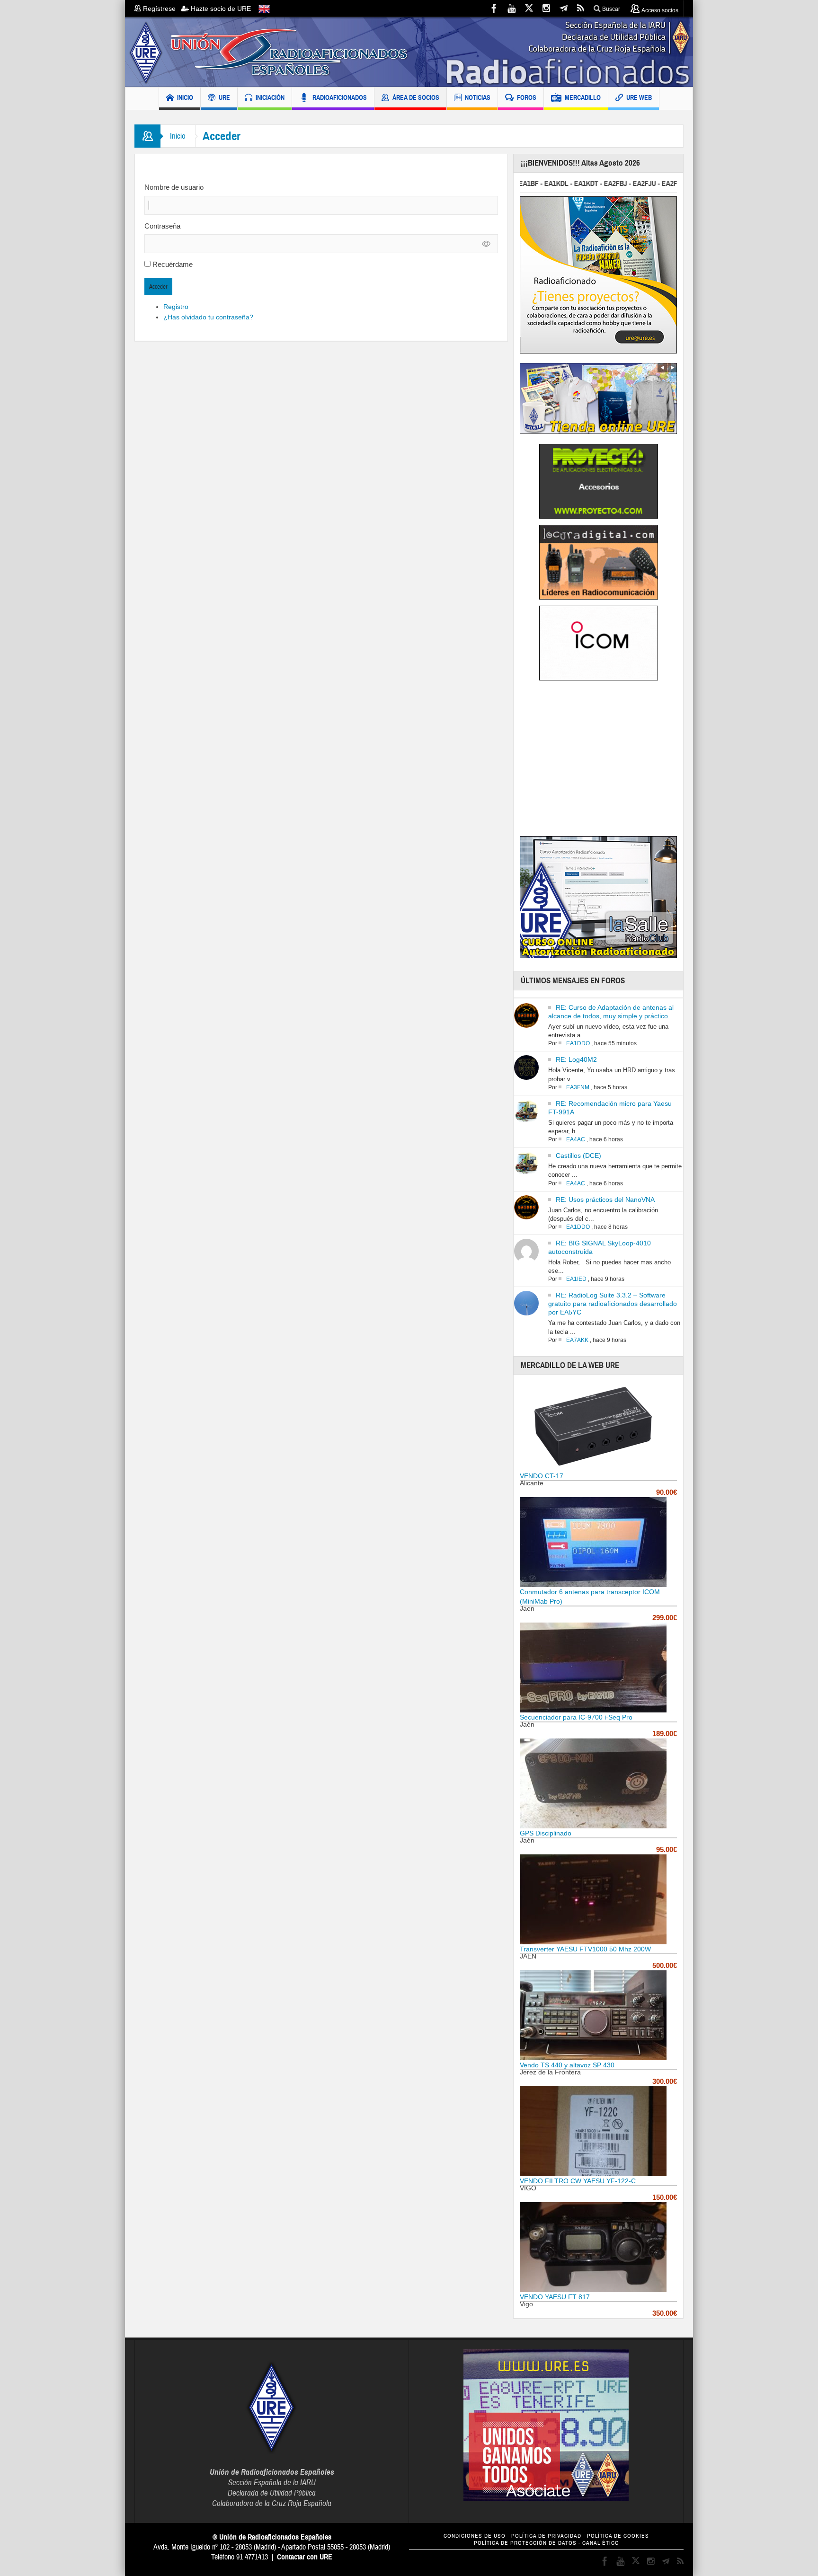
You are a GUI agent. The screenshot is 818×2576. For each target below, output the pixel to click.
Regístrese (161, 9)
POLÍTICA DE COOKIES (618, 2536)
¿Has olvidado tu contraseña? (208, 317)
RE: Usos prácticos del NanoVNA (605, 1200)
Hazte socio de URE (220, 9)
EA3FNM (578, 1087)
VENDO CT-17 (542, 1476)
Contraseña (162, 226)
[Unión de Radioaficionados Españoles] (409, 52)
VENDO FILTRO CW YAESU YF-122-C (578, 2181)
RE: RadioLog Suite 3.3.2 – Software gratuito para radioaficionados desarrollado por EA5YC (613, 1304)
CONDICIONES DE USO (475, 2536)
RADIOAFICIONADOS (340, 97)
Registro (176, 307)
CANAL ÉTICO (601, 2543)
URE (224, 97)
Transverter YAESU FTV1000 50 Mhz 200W (585, 1949)
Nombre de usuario (174, 187)
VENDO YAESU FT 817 (555, 2297)
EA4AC (576, 1139)
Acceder (158, 287)
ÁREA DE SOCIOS (416, 97)
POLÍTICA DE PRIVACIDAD (546, 2536)
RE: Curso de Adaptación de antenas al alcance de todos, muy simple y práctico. (611, 1012)
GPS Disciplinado (546, 1833)
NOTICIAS (478, 97)
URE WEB (639, 97)
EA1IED (576, 1279)
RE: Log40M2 (576, 1059)
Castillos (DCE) (578, 1156)
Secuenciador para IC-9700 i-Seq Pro (576, 1717)
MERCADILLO (583, 97)
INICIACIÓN (270, 97)
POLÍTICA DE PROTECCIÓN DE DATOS (525, 2543)
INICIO (185, 97)
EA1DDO (578, 1043)
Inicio (178, 136)
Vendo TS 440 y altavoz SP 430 (567, 2065)
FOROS (527, 97)
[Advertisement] (599, 761)
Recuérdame (173, 264)
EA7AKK (577, 1340)
